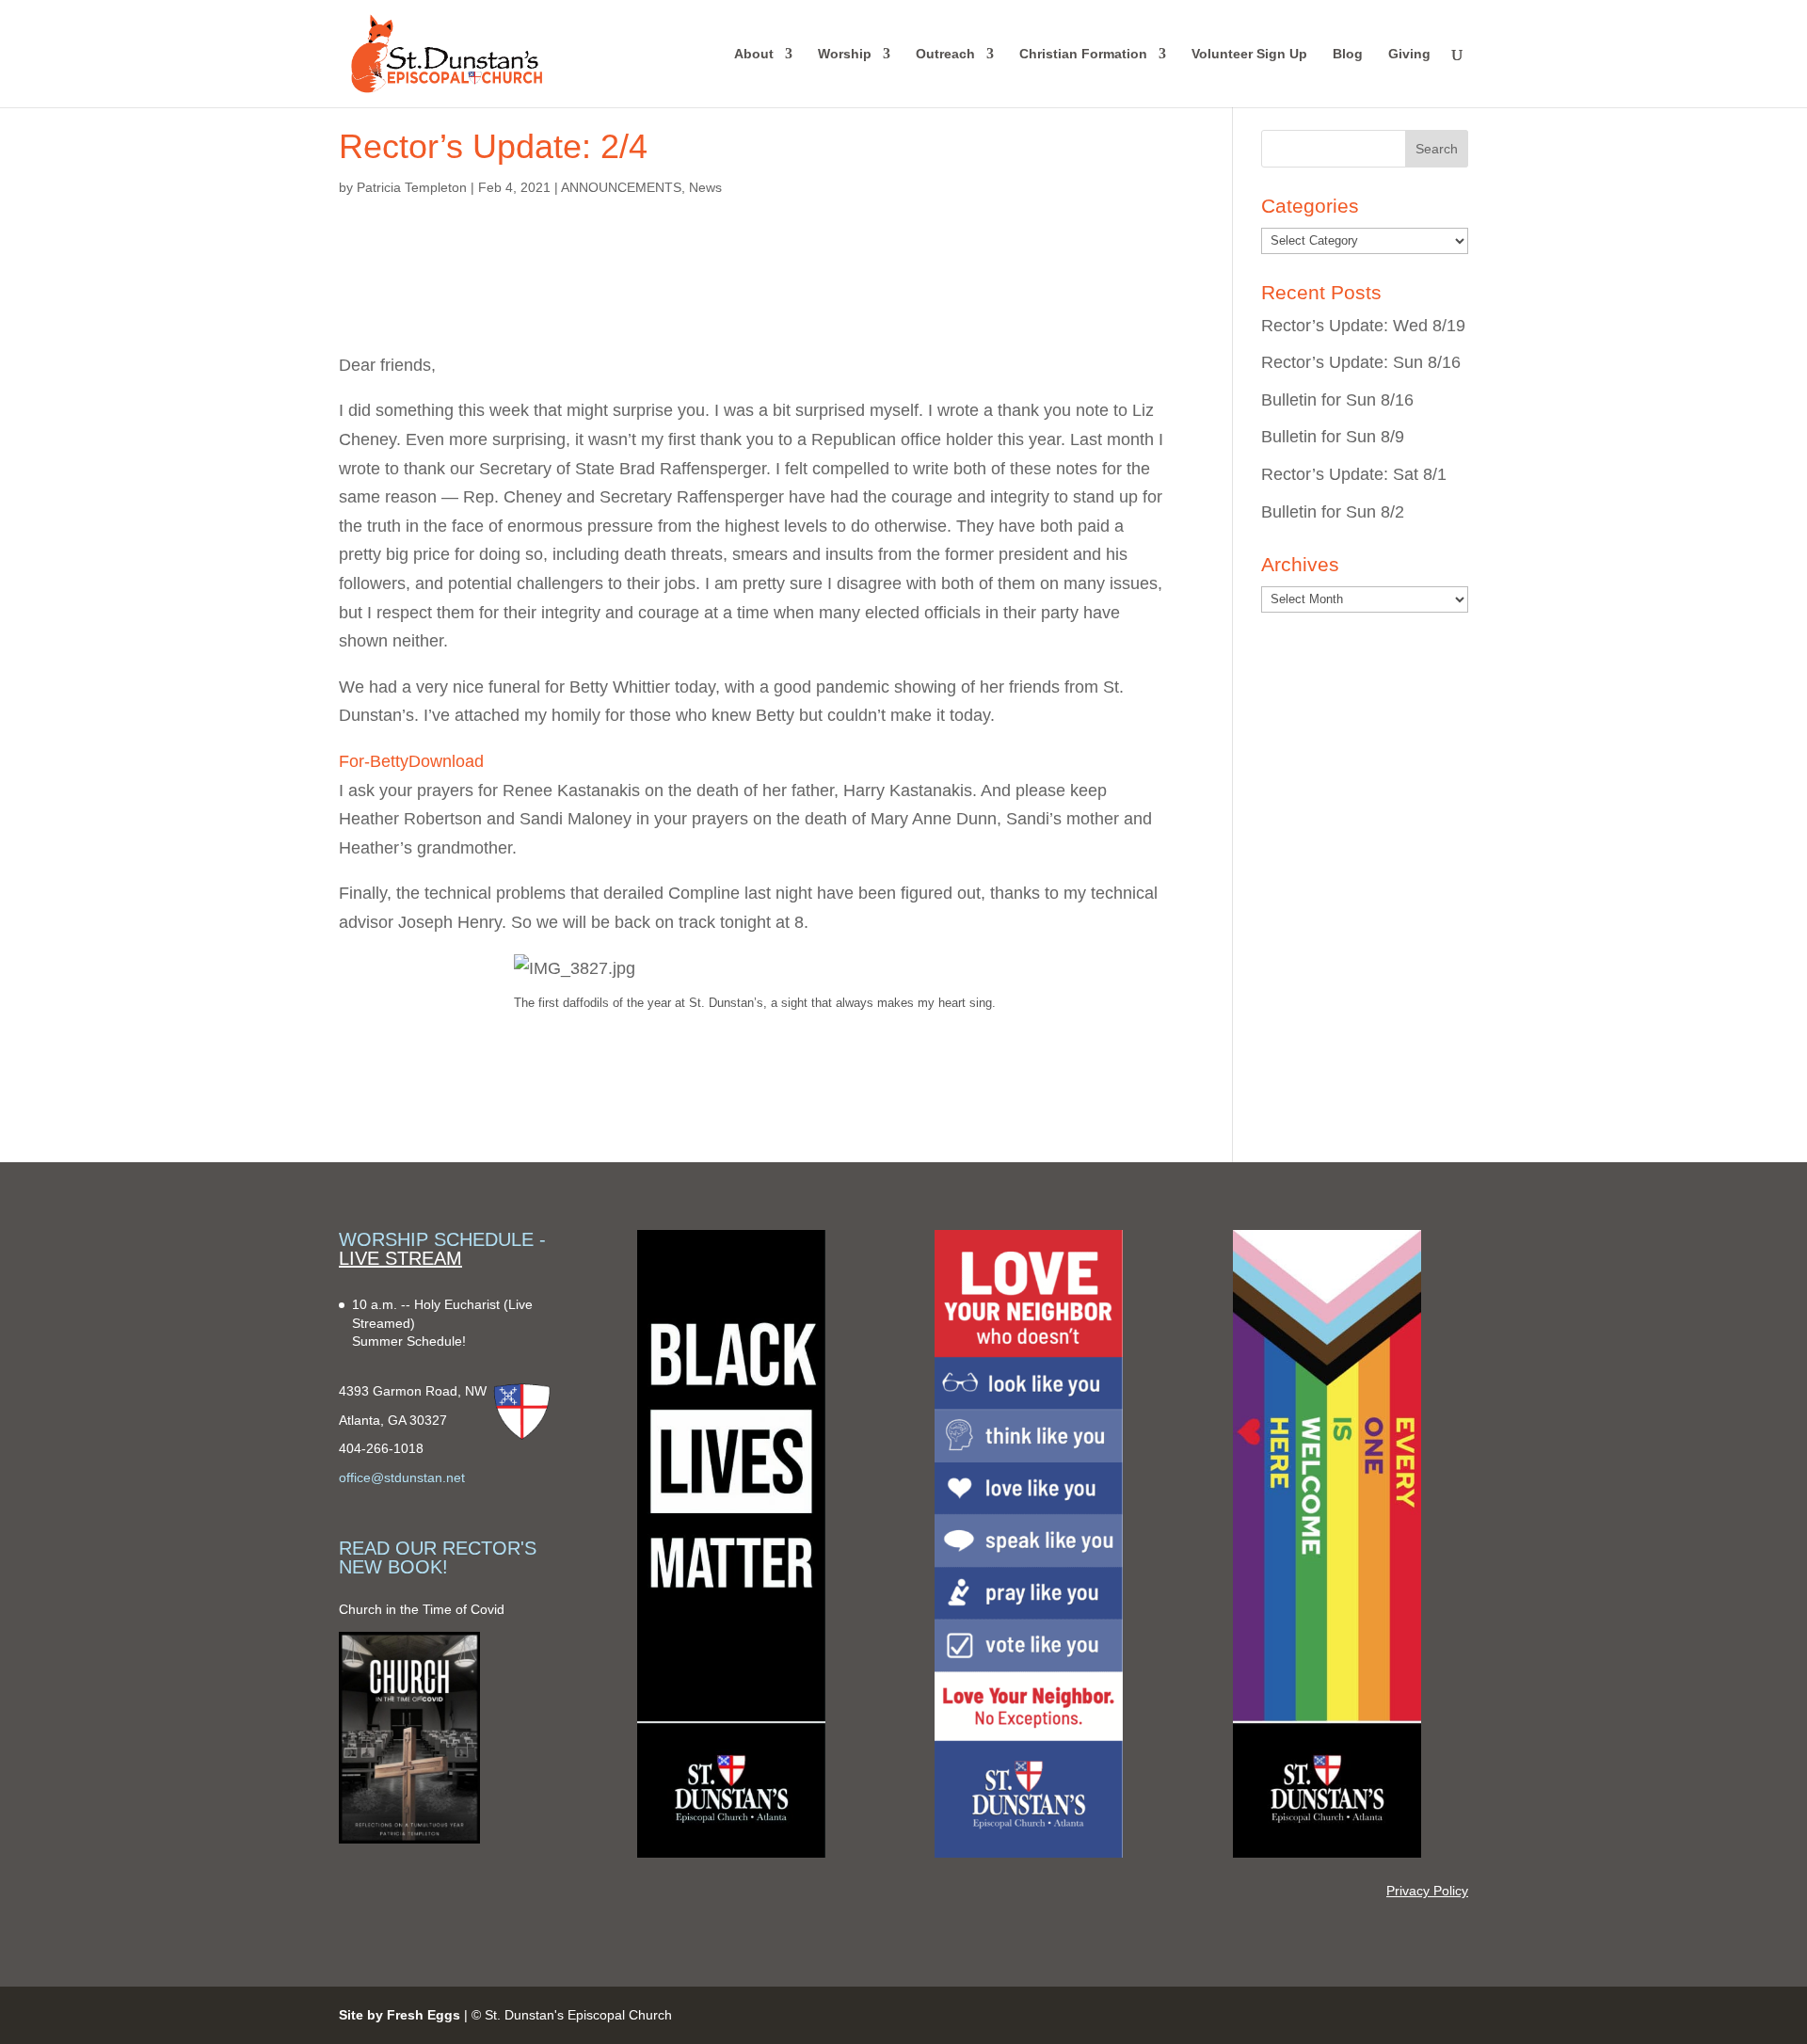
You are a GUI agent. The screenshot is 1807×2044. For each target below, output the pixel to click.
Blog (1348, 54)
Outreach (945, 54)
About (754, 54)
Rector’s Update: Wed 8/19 (1363, 326)
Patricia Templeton (412, 187)
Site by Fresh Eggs (400, 2015)
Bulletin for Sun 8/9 (1333, 437)
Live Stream (400, 1258)
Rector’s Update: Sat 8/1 (1354, 474)
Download (446, 761)
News (705, 187)
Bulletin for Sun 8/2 (1333, 512)
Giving (1409, 54)
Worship (845, 54)
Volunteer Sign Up (1249, 54)
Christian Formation (1083, 54)
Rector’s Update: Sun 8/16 (1361, 362)
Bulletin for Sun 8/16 (1337, 400)
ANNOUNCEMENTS (621, 187)
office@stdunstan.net (402, 1477)
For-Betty (374, 761)
